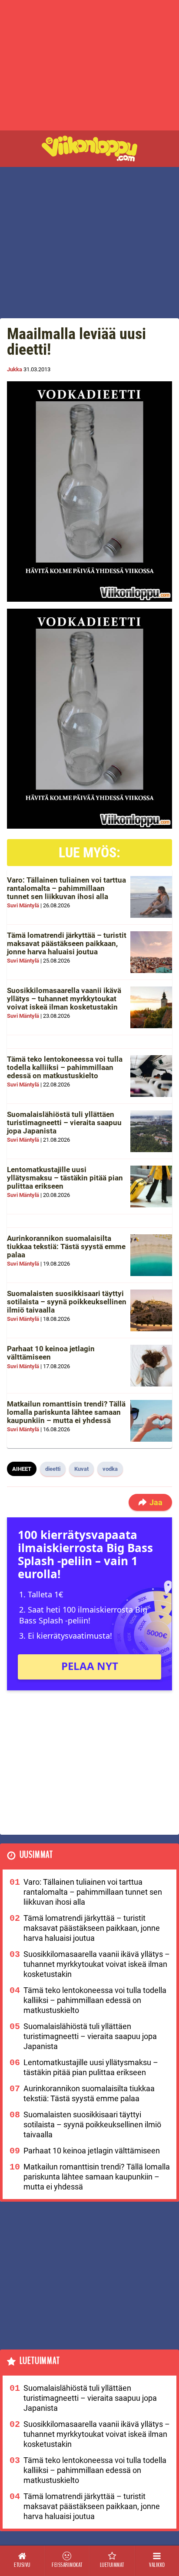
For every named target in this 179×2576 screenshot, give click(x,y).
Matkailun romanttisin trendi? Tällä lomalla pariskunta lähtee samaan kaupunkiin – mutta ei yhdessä (66, 1412)
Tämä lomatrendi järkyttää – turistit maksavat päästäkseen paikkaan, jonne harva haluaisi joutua (67, 943)
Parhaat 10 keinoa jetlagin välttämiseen (51, 1353)
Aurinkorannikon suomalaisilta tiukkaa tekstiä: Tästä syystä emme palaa (66, 1246)
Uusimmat (36, 1855)
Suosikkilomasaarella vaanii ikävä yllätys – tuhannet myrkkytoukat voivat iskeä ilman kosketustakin (64, 998)
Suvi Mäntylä (23, 905)
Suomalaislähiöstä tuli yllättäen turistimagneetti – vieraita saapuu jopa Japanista (64, 1122)
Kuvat (81, 1469)
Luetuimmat (40, 2361)
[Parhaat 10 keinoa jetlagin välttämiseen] (151, 1366)
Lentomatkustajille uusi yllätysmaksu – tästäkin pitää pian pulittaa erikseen (65, 1178)
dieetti (53, 1469)
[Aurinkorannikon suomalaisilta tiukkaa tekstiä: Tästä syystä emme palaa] (151, 1255)
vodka (110, 1469)
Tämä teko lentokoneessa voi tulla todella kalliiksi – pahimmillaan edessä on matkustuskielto (65, 1067)
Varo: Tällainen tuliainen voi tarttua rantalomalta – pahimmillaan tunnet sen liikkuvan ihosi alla (66, 888)
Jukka (15, 369)
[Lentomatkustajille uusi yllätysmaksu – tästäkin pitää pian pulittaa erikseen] (151, 1186)
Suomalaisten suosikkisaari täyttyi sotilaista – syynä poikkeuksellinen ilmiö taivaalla (67, 1301)
